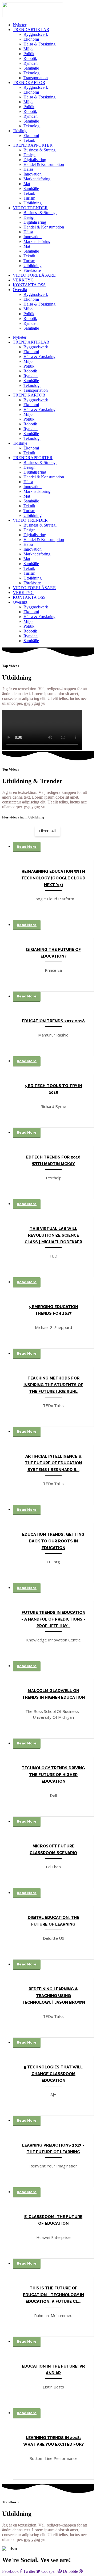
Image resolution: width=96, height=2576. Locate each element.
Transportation (36, 78)
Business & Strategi (40, 150)
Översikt (20, 290)
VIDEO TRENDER (30, 208)
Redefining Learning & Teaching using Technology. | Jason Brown (53, 1996)
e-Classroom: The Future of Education (53, 2220)
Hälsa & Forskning (39, 44)
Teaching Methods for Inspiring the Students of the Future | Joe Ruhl (53, 1385)
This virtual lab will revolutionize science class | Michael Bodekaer (53, 1235)
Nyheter (20, 25)
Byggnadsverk (36, 34)
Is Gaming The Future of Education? (53, 953)
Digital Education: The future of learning (53, 1921)
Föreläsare (32, 270)
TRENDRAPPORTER (33, 145)
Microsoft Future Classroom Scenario (53, 1849)
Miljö (28, 49)
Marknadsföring (37, 179)
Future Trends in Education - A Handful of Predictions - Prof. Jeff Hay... (53, 1619)
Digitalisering (35, 160)
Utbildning (33, 203)
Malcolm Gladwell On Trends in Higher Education (53, 1694)
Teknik (29, 140)
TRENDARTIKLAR (31, 30)
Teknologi (32, 73)
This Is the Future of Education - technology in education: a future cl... (53, 2295)
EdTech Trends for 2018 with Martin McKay (53, 1161)
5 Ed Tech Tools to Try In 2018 (53, 1089)
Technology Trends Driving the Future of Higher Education (53, 1775)
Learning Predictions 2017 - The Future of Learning (53, 2149)
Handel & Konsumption (44, 164)
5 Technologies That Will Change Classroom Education (53, 2074)
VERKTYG (23, 280)
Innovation (33, 174)
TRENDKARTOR (29, 83)
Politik (29, 54)
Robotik (30, 58)
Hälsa (28, 169)
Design (29, 155)
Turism (29, 198)
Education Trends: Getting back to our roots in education (53, 1541)
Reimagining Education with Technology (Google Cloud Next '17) (53, 878)
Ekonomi (31, 39)
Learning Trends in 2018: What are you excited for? (53, 2441)
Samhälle (31, 68)
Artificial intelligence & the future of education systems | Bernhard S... (53, 1463)
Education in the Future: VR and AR (53, 2370)
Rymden (31, 63)
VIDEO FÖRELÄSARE (34, 275)
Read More (27, 847)
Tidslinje (20, 131)
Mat (27, 184)
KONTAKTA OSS (29, 285)
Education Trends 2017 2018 (53, 1021)
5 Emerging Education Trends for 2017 (53, 1310)
